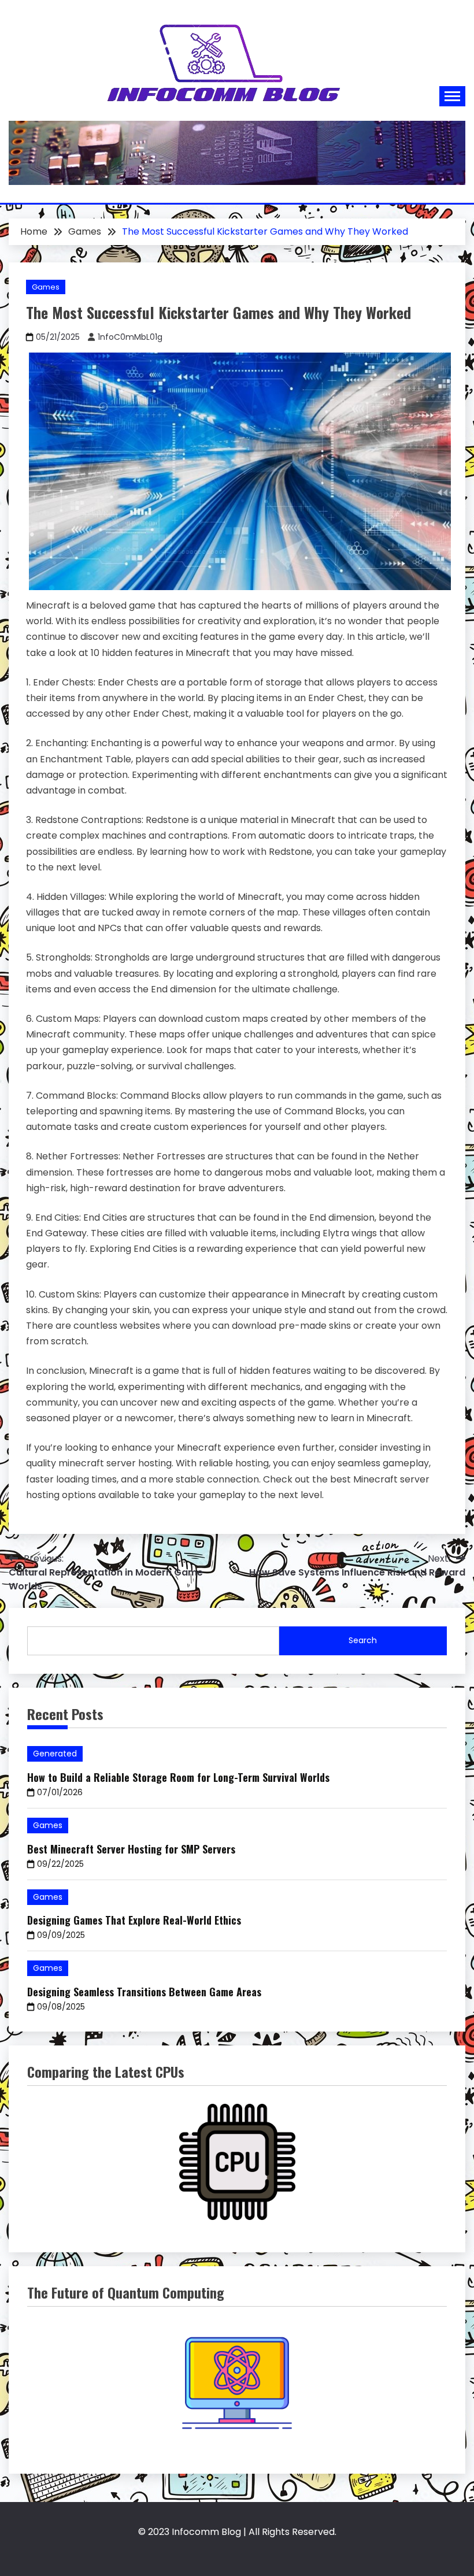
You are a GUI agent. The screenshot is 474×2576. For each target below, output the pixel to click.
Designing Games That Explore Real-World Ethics (134, 1920)
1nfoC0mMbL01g (130, 337)
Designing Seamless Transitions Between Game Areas (144, 1992)
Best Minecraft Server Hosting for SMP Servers (131, 1849)
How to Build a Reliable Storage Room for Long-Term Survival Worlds (178, 1777)
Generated (55, 1754)
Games (46, 287)
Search (363, 1640)
